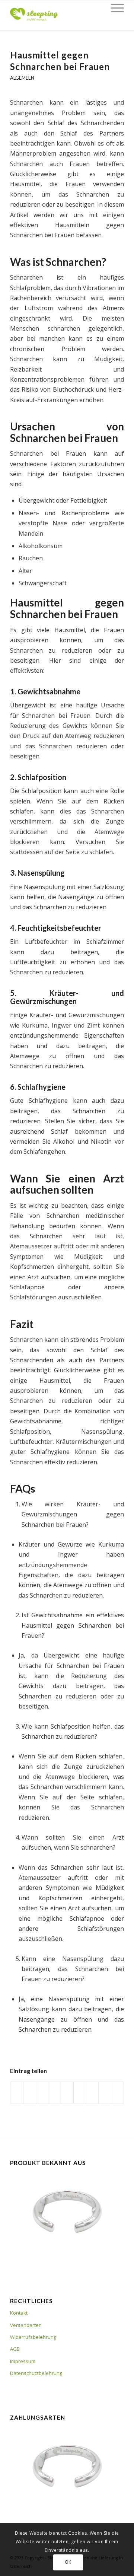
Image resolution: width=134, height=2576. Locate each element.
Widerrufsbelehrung (33, 2337)
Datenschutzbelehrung (36, 2373)
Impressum (23, 2361)
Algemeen (22, 78)
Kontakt (19, 2313)
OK (68, 2562)
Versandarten (26, 2325)
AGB (15, 2349)
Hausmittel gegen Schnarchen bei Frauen (60, 61)
